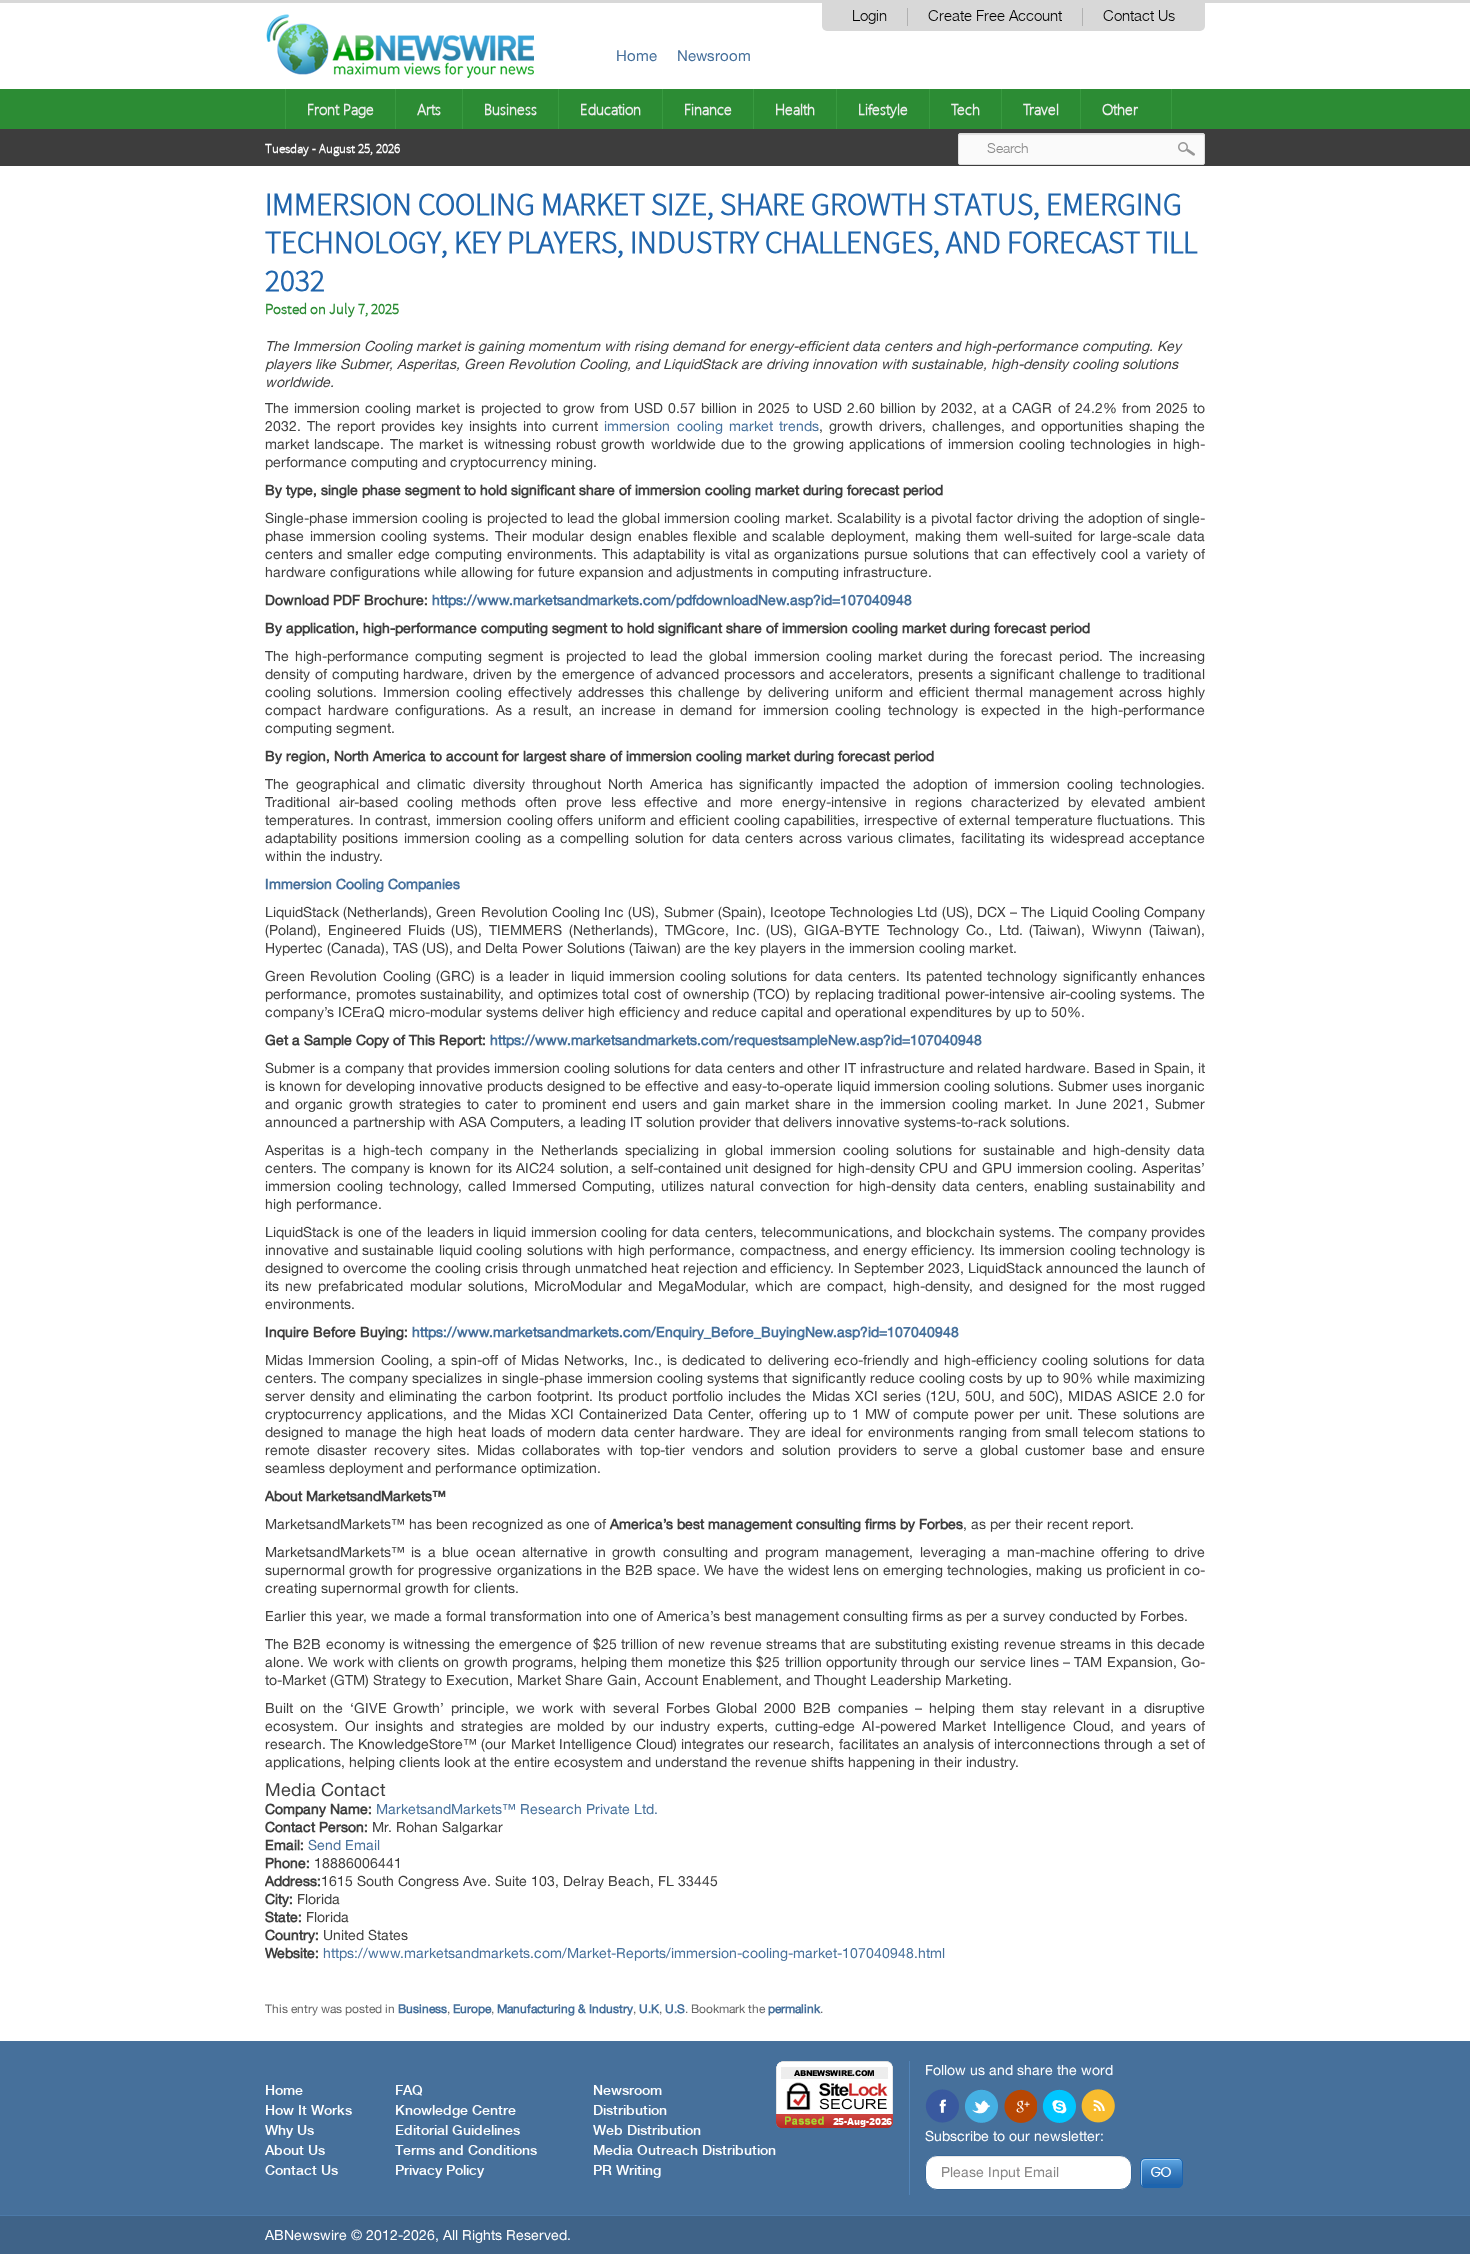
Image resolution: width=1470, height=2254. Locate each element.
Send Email (344, 1845)
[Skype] (1059, 2108)
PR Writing (627, 2171)
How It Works (308, 2111)
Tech (965, 109)
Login (869, 16)
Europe (472, 2009)
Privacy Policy (439, 2171)
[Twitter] (981, 2108)
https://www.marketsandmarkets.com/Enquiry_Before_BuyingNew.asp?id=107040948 (685, 1332)
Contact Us (1139, 16)
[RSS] (1098, 2108)
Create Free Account (995, 16)
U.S (675, 2009)
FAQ (409, 2091)
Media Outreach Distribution (684, 2151)
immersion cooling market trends (711, 426)
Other (1120, 109)
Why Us (289, 2131)
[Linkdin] (1020, 2108)
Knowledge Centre (455, 2111)
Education (610, 109)
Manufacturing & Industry (565, 2009)
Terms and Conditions (466, 2151)
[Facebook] (942, 2108)
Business (510, 109)
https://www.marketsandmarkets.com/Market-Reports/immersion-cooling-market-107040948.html (634, 1953)
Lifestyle (883, 109)
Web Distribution (647, 2131)
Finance (708, 109)
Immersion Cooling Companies (362, 884)
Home (636, 55)
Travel (1041, 109)
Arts (429, 109)
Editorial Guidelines (457, 2131)
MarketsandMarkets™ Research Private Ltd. (517, 1809)
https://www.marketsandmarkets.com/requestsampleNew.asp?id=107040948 (736, 1040)
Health (795, 109)
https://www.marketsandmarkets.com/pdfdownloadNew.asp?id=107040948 (672, 600)
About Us (295, 2151)
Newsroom (714, 55)
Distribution (630, 2111)
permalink (794, 2009)
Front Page (340, 109)
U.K (649, 2009)
